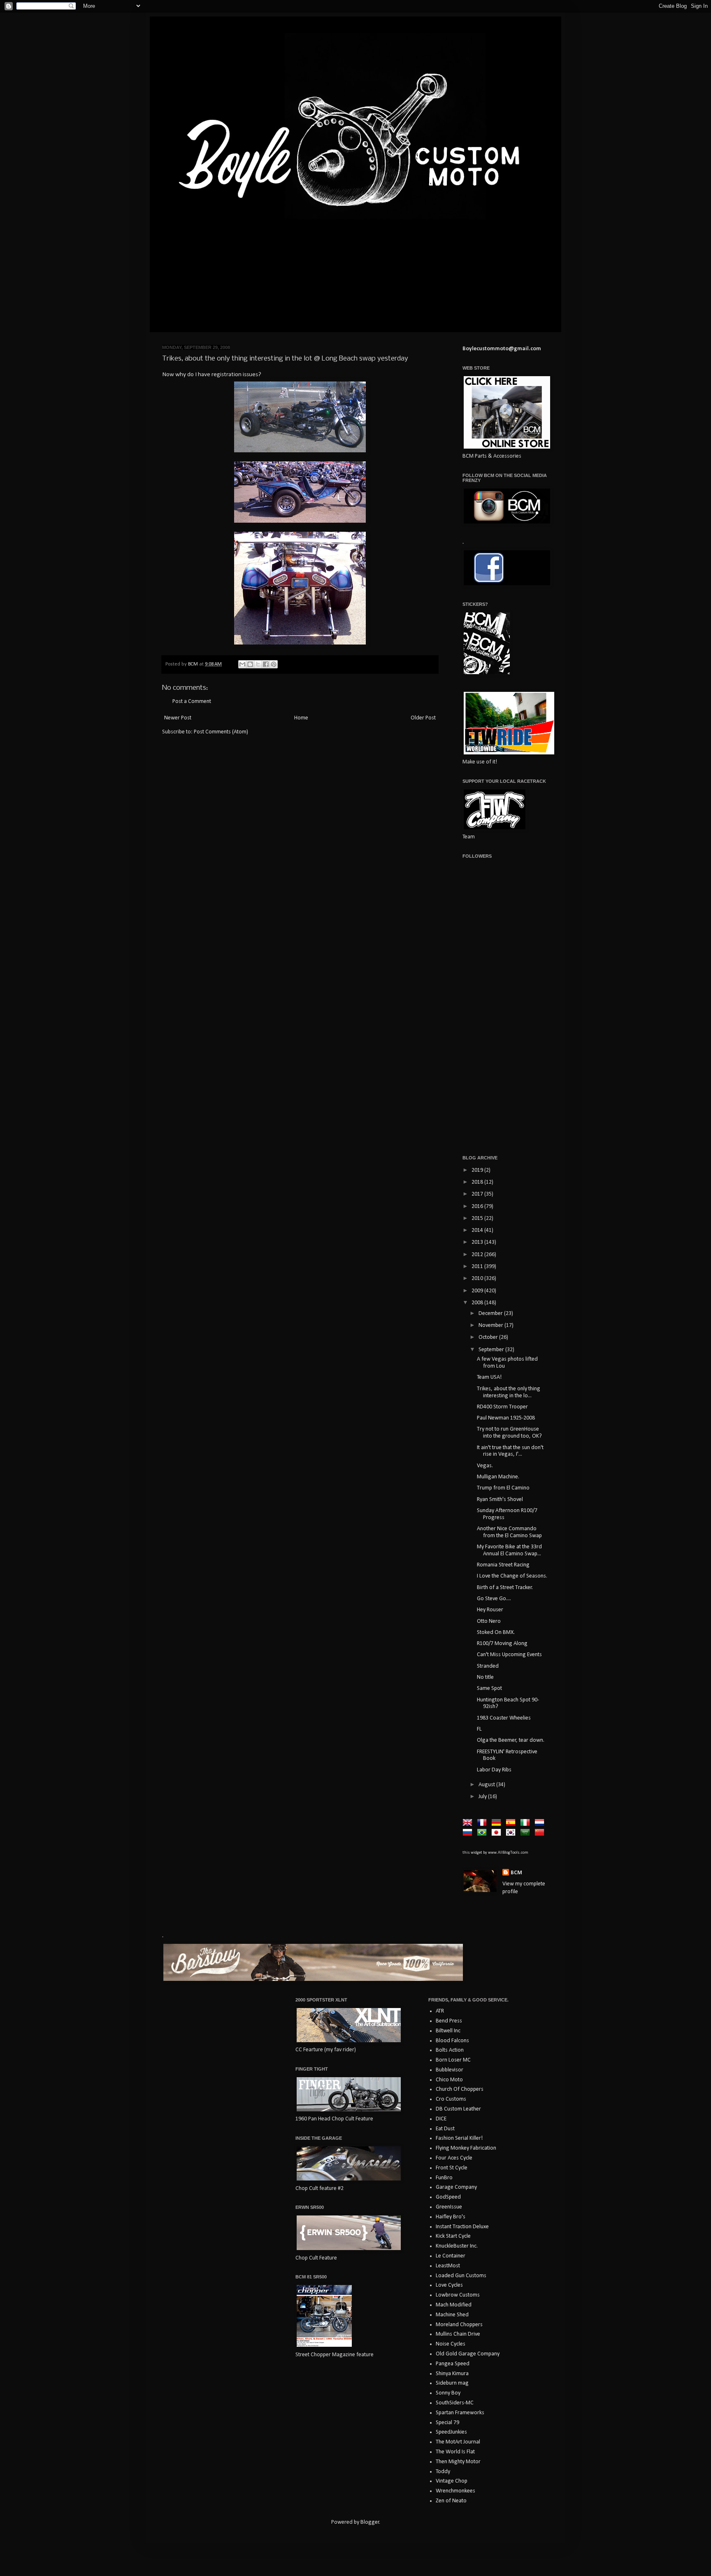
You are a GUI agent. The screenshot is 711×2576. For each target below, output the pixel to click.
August (487, 1785)
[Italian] (527, 1823)
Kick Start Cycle (453, 2236)
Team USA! (489, 1377)
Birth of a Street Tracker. (505, 1588)
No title (485, 1677)
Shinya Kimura (452, 2374)
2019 (478, 1170)
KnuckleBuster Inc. (457, 2246)
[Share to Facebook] (266, 664)
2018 (478, 1182)
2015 (478, 1218)
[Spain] (512, 1823)
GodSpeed (448, 2197)
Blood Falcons (452, 2041)
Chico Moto (449, 2080)
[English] (469, 1823)
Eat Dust (445, 2129)
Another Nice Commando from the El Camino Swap (509, 1532)
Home (301, 718)
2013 (478, 1242)
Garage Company (456, 2187)
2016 (478, 1207)
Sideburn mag (452, 2383)
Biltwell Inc (448, 2031)
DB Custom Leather (458, 2109)
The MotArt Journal (458, 2442)
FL (479, 1729)
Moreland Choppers (459, 2325)
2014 (478, 1230)
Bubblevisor (450, 2070)
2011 (478, 1267)
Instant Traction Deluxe (462, 2227)
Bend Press (449, 2021)
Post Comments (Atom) (221, 732)
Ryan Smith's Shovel (500, 1500)
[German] (498, 1823)
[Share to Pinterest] (274, 664)
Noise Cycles (451, 2344)
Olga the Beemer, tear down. (511, 1740)
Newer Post (178, 718)
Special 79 (447, 2423)
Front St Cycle (452, 2168)
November (491, 1325)
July (483, 1797)
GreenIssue (449, 2207)
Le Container (451, 2256)
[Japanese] (498, 1833)
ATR (440, 2011)
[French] (483, 1823)
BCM (516, 1873)
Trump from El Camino (503, 1488)
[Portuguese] (483, 1833)
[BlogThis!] (250, 664)
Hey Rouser (490, 1610)
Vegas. (485, 1466)
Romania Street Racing (503, 1565)
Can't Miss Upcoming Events (509, 1655)
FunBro (444, 2178)
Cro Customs (451, 2099)
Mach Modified (454, 2305)
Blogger (370, 2522)
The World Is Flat (455, 2452)
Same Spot (489, 1688)
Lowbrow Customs (458, 2295)
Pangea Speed (453, 2364)
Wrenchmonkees (455, 2491)
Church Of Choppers (460, 2089)
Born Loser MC (453, 2060)
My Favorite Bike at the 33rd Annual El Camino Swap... (509, 1550)
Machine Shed (452, 2315)
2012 (478, 1255)
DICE (441, 2119)
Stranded (488, 1666)
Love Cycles (449, 2285)
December (491, 1314)
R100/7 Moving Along (502, 1644)
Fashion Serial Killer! (459, 2138)
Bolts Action (450, 2050)
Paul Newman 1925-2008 (506, 1418)
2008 (478, 1303)
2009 (478, 1291)
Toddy (443, 2472)
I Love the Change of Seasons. (512, 1576)
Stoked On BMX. (496, 1632)
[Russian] (469, 1833)
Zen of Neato (451, 2501)
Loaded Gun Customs (461, 2276)
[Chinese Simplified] (541, 1833)
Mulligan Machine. (498, 1477)
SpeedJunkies (451, 2432)
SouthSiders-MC (455, 2403)
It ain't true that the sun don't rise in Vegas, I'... (510, 1451)
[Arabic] (527, 1833)
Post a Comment (192, 702)
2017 (478, 1194)
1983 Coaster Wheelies (504, 1718)
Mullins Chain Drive (458, 2334)
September (492, 1350)
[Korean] (512, 1833)
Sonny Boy (448, 2393)
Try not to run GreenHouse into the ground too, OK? (509, 1433)
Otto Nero (489, 1621)
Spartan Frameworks (460, 2413)
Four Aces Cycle (454, 2158)
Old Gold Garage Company (468, 2354)
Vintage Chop (452, 2481)
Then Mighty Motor (458, 2462)
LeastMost (448, 2266)
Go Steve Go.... (494, 1599)
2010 (478, 1279)
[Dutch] (541, 1823)
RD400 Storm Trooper (502, 1407)
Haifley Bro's (451, 2217)
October (489, 1337)
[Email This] (242, 664)
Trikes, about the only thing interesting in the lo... (509, 1392)
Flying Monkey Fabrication (466, 2148)
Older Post (423, 718)
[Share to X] (258, 664)
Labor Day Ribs (494, 1770)
